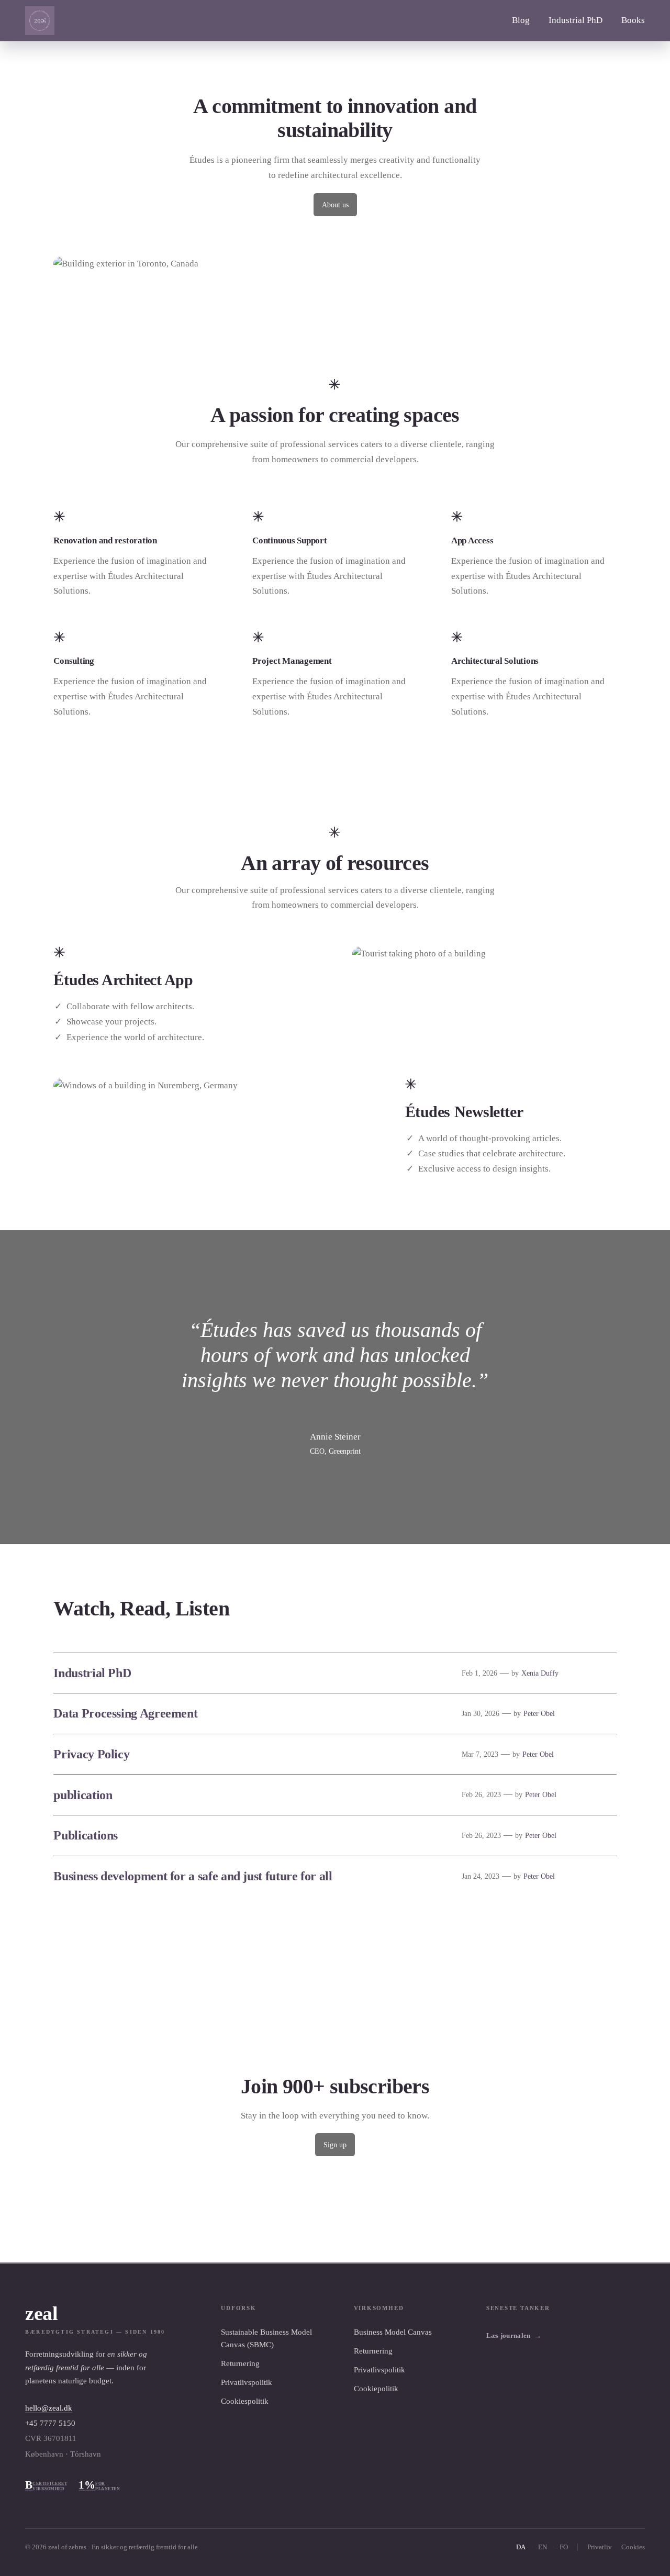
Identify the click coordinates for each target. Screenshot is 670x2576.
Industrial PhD (92, 1673)
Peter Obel (539, 1713)
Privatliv (600, 2547)
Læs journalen (514, 2335)
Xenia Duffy (540, 1673)
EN (543, 2547)
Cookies (633, 2547)
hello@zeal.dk (49, 2408)
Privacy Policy (91, 1754)
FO (564, 2547)
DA (521, 2547)
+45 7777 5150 (50, 2423)
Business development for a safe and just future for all (193, 1876)
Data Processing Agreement (125, 1713)
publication (83, 1795)
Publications (86, 1835)
